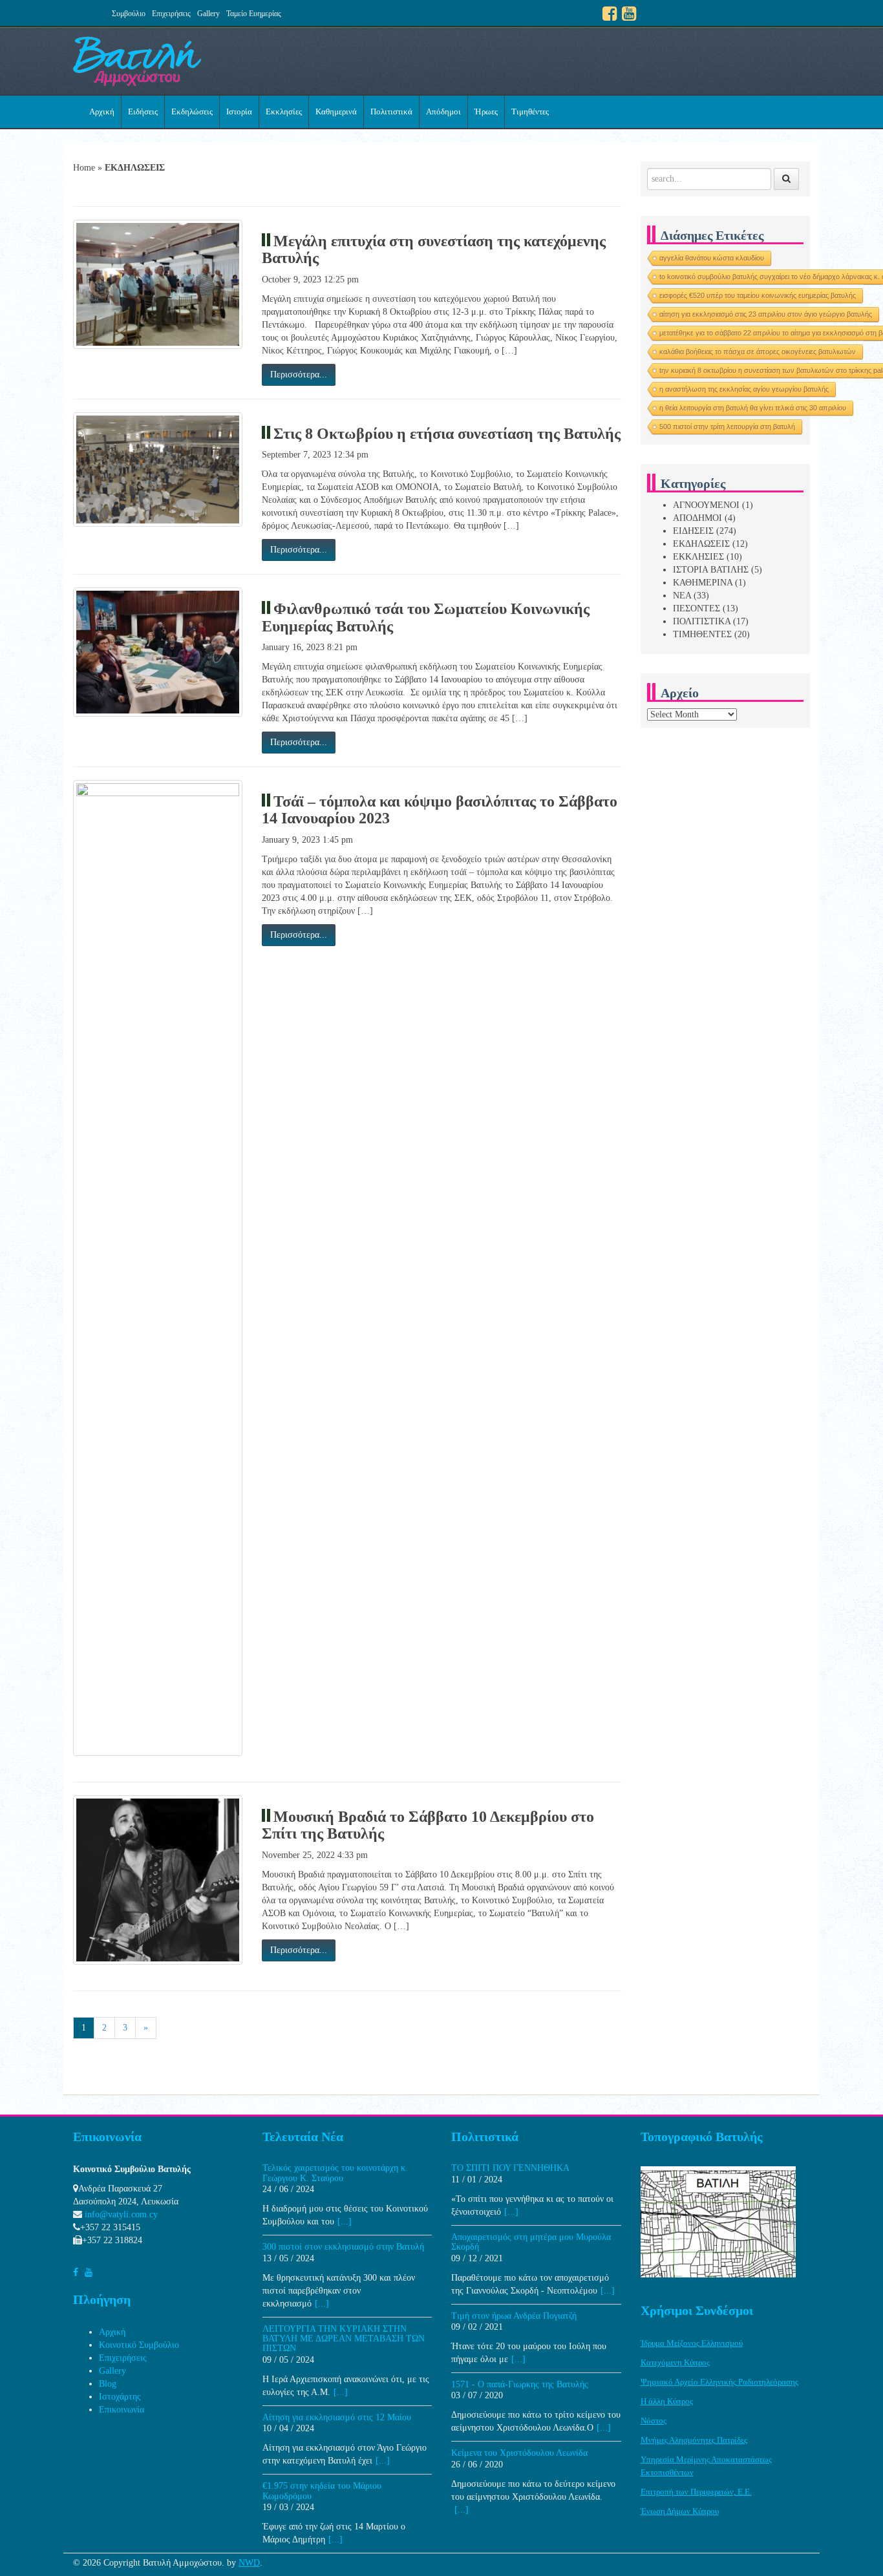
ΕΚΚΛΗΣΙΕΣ (698, 557)
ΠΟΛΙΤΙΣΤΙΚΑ (702, 621)
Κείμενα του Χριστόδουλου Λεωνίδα (519, 2453)
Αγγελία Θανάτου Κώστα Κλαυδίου (712, 258)
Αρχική (102, 111)
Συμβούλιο (129, 14)
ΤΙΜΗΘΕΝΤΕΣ (702, 634)
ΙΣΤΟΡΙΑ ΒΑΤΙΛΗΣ (711, 570)
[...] (345, 2222)
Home (84, 168)
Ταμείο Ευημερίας (254, 14)
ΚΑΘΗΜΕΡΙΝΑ (703, 583)
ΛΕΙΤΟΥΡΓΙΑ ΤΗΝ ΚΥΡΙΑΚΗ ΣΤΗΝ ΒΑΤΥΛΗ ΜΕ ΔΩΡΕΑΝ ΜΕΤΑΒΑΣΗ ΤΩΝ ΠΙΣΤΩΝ (344, 2339)
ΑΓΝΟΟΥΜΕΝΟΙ (706, 505)
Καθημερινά (336, 111)
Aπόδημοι (443, 111)
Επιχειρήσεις (171, 14)
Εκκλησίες (284, 111)
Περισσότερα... (299, 375)
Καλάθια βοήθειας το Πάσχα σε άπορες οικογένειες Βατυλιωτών (758, 352)
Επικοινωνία (122, 2410)
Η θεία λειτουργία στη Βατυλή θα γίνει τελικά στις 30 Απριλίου (753, 408)
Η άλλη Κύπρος (667, 2401)
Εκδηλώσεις (192, 111)
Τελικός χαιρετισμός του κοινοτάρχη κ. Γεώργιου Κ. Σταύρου (335, 2173)
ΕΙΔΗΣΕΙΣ (693, 531)
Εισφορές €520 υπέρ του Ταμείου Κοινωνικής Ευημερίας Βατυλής (758, 295)
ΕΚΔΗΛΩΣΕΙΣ (701, 544)
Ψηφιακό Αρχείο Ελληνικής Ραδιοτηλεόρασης (719, 2382)
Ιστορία (239, 111)
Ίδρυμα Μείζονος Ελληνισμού (692, 2343)
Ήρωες (486, 111)
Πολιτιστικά (391, 111)
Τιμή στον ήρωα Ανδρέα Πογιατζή (514, 2316)
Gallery (208, 14)
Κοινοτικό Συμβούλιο (139, 2345)
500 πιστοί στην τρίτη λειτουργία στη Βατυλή (727, 427)
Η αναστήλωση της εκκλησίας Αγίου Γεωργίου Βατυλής (744, 389)
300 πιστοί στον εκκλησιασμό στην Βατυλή (343, 2247)
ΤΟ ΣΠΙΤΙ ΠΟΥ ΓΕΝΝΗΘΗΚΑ (510, 2168)
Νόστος (654, 2421)
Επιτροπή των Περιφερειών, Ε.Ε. (696, 2492)
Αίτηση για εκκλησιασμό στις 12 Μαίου (337, 2417)
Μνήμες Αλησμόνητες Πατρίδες (694, 2440)
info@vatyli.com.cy (121, 2214)
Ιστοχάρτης (120, 2397)
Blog (108, 2384)
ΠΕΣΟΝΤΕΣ (697, 608)
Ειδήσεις (143, 111)
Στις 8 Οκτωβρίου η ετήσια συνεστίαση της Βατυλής (447, 434)
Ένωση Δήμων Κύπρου (680, 2511)
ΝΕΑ (682, 596)
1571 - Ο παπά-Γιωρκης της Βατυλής (520, 2384)
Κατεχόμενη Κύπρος (675, 2362)
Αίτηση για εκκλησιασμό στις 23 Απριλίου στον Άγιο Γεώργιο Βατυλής (766, 314)
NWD (249, 2563)
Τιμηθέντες (530, 111)
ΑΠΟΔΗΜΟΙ (697, 518)
